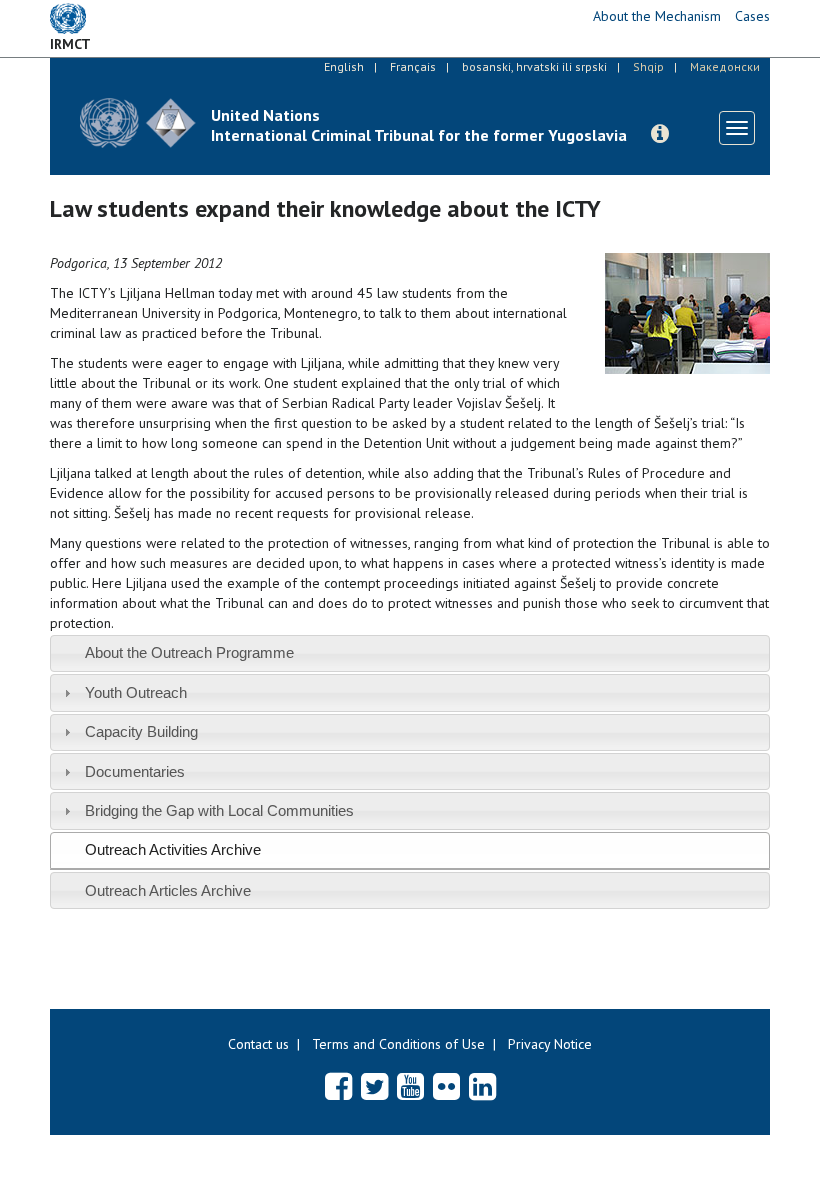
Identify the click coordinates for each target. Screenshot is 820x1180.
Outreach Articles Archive (168, 890)
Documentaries (135, 771)
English (344, 66)
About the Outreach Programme (189, 652)
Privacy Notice (550, 1044)
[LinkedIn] (482, 1086)
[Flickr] (446, 1086)
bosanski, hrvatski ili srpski (534, 66)
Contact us (258, 1044)
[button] (660, 134)
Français (413, 66)
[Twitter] (374, 1086)
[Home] (138, 122)
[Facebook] (338, 1086)
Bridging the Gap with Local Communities (219, 810)
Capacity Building (141, 731)
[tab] (410, 653)
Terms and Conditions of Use (398, 1044)
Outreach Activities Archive (173, 849)
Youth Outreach (136, 692)
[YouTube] (410, 1086)
